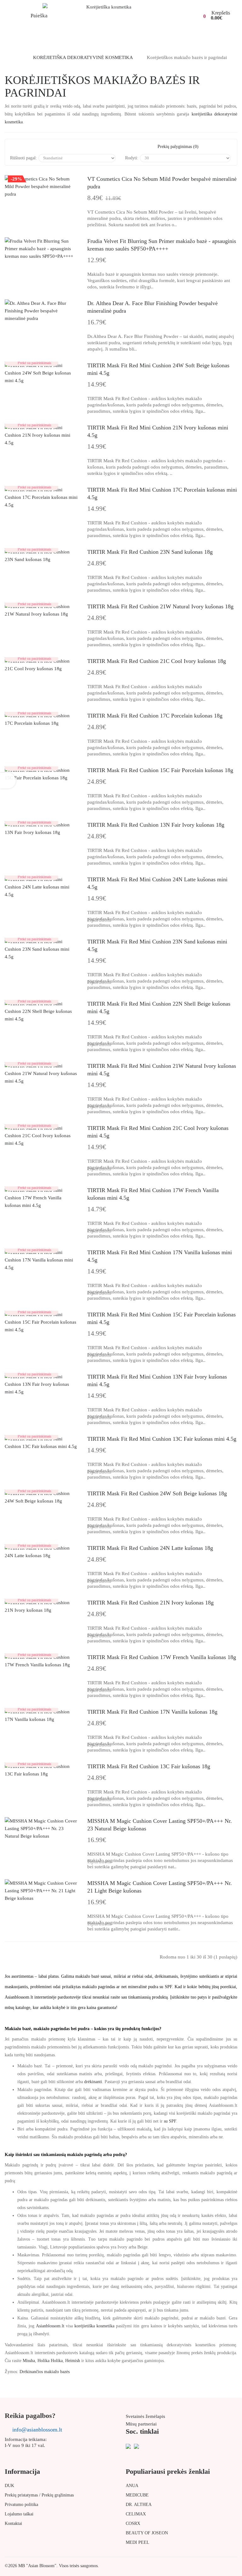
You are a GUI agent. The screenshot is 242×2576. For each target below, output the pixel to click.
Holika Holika (50, 2361)
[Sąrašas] (34, 147)
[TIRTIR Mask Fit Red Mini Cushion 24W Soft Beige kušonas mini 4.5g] (41, 373)
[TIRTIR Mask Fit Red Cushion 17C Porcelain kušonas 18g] (41, 719)
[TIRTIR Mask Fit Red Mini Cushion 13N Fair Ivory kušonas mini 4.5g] (41, 1384)
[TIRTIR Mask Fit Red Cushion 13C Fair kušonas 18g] (41, 1770)
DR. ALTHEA (139, 2505)
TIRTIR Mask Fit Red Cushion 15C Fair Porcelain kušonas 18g (160, 770)
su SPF (170, 2121)
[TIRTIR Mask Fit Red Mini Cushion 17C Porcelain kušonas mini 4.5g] (41, 497)
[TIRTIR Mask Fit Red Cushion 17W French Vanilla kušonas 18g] (41, 1661)
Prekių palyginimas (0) (178, 147)
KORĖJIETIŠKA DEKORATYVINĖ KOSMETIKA (83, 57)
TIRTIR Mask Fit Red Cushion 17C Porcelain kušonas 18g (155, 716)
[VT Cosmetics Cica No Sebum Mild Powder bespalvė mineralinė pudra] (41, 186)
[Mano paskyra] (176, 14)
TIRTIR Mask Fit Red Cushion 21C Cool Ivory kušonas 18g (157, 661)
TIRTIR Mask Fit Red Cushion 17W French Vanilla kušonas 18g (162, 1657)
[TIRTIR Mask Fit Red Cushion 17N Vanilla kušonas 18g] (41, 1716)
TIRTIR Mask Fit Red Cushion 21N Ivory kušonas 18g (150, 1603)
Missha (29, 2361)
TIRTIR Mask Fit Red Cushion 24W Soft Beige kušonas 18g (157, 1493)
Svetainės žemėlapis (145, 2416)
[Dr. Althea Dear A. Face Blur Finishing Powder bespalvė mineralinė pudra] (41, 311)
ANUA (132, 2486)
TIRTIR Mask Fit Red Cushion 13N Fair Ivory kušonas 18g (156, 825)
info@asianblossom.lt (37, 2430)
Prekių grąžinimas (58, 2495)
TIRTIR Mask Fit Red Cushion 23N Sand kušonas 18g (150, 552)
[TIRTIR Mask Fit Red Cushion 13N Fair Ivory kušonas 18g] (41, 829)
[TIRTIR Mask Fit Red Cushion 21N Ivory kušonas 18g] (41, 1606)
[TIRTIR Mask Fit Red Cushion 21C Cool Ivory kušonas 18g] (41, 665)
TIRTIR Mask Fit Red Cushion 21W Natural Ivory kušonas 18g (160, 606)
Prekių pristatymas (21, 2495)
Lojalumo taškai (19, 2514)
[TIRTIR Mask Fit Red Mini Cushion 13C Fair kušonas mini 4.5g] (41, 1443)
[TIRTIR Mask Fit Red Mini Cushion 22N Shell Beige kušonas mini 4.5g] (41, 1011)
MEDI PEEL (138, 2542)
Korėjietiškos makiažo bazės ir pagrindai (187, 57)
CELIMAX (136, 2514)
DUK (9, 2486)
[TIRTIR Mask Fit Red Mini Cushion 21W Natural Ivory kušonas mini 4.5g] (41, 1073)
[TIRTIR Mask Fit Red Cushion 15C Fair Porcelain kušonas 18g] (41, 774)
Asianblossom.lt (50, 2326)
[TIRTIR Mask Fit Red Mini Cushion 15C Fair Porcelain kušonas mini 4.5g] (41, 1322)
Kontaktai (13, 2523)
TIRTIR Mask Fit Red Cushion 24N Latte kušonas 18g (150, 1548)
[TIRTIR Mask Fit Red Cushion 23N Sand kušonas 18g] (41, 556)
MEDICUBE (137, 2495)
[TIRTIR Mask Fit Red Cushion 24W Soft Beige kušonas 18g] (41, 1497)
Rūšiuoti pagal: (23, 158)
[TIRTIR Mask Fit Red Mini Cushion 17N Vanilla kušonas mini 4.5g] (41, 1260)
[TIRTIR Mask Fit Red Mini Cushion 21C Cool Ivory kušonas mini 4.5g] (41, 1136)
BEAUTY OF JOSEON (147, 2533)
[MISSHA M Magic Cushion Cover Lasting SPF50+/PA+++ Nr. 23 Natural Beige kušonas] (41, 1829)
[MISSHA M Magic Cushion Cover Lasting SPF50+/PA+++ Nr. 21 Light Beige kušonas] (41, 1891)
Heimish (73, 2361)
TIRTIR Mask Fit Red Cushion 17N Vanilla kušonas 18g (152, 1712)
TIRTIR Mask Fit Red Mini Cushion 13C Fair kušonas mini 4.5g (162, 1439)
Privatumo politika (21, 2505)
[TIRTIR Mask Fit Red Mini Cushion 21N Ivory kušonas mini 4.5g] (41, 435)
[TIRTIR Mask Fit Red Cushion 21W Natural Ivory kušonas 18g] (41, 610)
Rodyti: (132, 158)
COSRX (133, 2523)
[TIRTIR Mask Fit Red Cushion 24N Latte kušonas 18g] (41, 1552)
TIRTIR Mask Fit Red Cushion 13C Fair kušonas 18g (149, 1766)
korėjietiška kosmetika (94, 2326)
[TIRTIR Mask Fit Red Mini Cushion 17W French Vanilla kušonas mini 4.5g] (41, 1198)
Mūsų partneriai (141, 2424)
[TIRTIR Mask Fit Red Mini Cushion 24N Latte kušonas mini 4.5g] (41, 887)
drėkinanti (93, 2082)
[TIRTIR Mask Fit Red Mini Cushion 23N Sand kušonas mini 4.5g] (41, 949)
